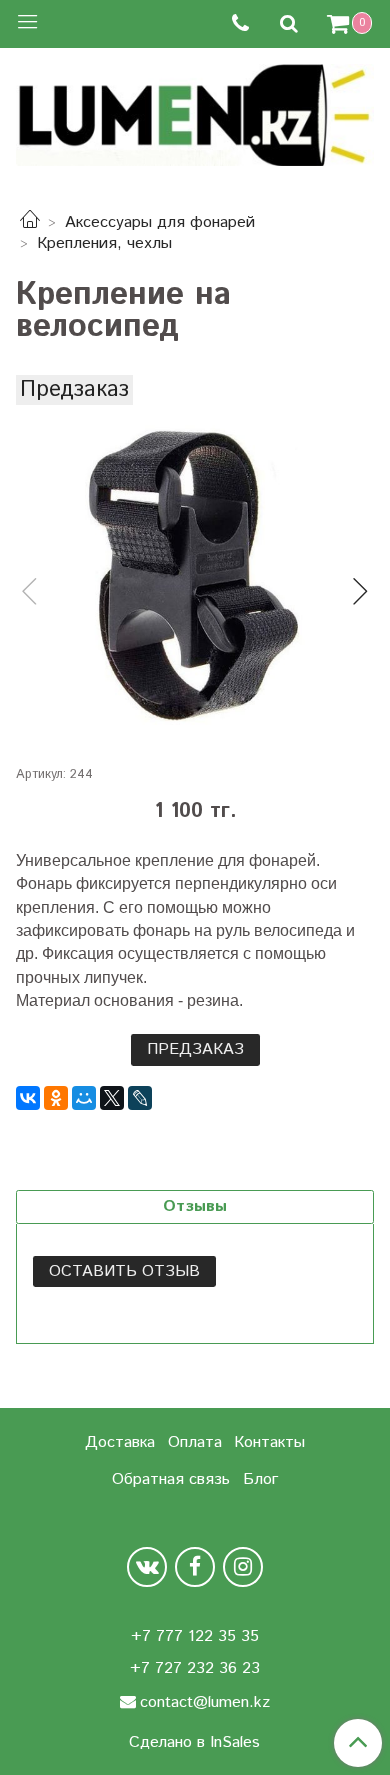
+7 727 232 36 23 (195, 1668)
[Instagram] (243, 1567)
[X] (112, 1098)
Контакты (269, 1442)
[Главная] (30, 222)
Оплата (195, 1442)
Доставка (120, 1442)
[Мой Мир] (84, 1098)
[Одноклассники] (56, 1098)
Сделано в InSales (194, 1743)
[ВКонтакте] (28, 1098)
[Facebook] (195, 1567)
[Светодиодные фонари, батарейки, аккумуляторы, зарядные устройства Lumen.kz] (195, 112)
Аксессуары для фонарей (160, 222)
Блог (260, 1479)
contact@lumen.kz (205, 1702)
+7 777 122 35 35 (195, 1636)
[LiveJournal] (140, 1098)
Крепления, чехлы (104, 243)
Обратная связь (171, 1479)
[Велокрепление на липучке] (195, 575)
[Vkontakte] (147, 1567)
